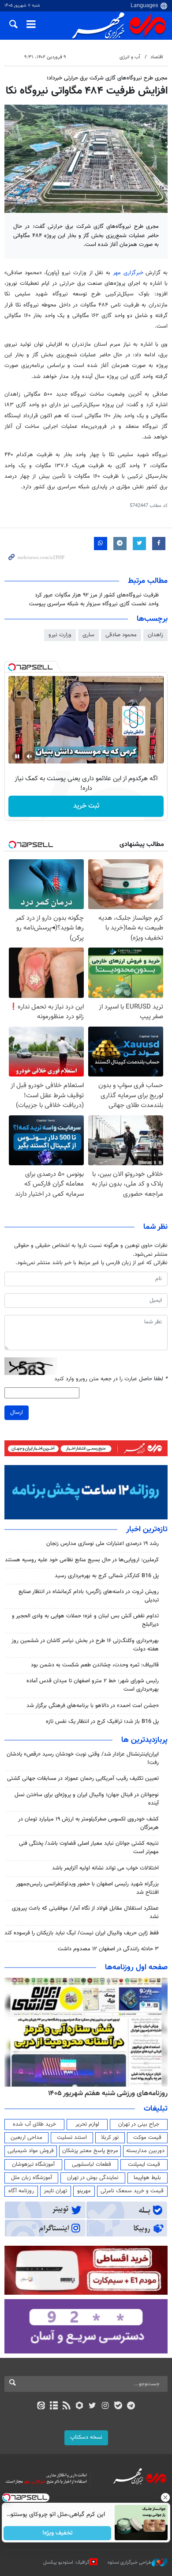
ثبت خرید (86, 806)
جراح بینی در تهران (139, 2124)
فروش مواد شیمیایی (31, 2151)
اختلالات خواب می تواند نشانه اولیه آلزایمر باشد (105, 1868)
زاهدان (155, 635)
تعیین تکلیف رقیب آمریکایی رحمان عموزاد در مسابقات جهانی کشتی (83, 1779)
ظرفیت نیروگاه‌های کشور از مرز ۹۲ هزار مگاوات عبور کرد (97, 595)
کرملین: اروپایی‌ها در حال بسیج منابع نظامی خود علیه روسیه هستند (82, 1560)
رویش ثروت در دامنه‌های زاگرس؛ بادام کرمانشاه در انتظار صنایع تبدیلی (89, 1596)
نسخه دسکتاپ (86, 2437)
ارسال (17, 1413)
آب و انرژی (130, 57)
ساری (88, 635)
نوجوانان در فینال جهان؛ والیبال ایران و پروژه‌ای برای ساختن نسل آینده (87, 1799)
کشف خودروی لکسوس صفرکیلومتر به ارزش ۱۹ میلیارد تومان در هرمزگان (88, 1823)
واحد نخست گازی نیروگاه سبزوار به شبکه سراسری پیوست (94, 604)
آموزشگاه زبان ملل (32, 2178)
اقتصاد (157, 57)
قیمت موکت (147, 2138)
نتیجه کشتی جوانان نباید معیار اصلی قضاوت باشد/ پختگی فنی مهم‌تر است (89, 1848)
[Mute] (30, 756)
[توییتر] (92, 2406)
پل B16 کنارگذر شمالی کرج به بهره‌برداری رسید (107, 1576)
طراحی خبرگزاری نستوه (130, 2563)
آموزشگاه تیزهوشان (33, 2164)
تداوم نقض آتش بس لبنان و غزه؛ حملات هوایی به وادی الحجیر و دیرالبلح (85, 1620)
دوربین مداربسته (145, 2151)
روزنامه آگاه (21, 2191)
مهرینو (84, 2191)
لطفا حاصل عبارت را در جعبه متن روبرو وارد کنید (111, 1379)
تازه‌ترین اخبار (147, 1530)
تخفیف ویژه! (58, 2533)
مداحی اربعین (26, 2138)
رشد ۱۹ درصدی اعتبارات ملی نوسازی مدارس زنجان (103, 1544)
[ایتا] (41, 2406)
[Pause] (17, 756)
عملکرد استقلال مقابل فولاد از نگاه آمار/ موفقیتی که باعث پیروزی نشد (85, 1913)
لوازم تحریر (87, 2124)
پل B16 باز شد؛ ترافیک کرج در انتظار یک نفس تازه (102, 1722)
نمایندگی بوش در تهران (93, 2178)
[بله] (118, 2406)
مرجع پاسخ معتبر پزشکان (90, 2151)
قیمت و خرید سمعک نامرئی (132, 2191)
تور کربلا (110, 2138)
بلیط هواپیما (147, 2178)
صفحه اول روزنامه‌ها (136, 1968)
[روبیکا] (80, 2406)
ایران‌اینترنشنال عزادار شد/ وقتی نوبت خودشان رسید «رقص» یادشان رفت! (83, 1758)
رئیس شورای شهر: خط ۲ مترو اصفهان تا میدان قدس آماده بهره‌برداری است (93, 1685)
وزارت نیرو (60, 635)
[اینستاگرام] (105, 2406)
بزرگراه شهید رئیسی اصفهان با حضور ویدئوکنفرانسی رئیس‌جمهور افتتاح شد (87, 1888)
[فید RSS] (67, 2406)
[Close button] (165, 2497)
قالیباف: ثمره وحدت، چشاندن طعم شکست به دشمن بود (95, 1665)
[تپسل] (12, 667)
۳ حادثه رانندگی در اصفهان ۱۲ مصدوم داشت (108, 1949)
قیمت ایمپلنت (144, 2164)
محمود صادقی (121, 635)
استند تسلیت (72, 2138)
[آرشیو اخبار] (54, 2406)
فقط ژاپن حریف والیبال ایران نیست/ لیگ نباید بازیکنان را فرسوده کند (82, 1933)
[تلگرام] (131, 2406)
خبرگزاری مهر (129, 273)
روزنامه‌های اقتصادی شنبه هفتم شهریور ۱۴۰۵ (105, 2093)
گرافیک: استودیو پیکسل (66, 2563)
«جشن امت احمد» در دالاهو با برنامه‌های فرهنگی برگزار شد (93, 1706)
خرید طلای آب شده (34, 2124)
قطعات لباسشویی (92, 2164)
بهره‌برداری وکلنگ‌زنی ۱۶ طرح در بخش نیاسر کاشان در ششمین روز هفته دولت (85, 1645)
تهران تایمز (55, 2191)
